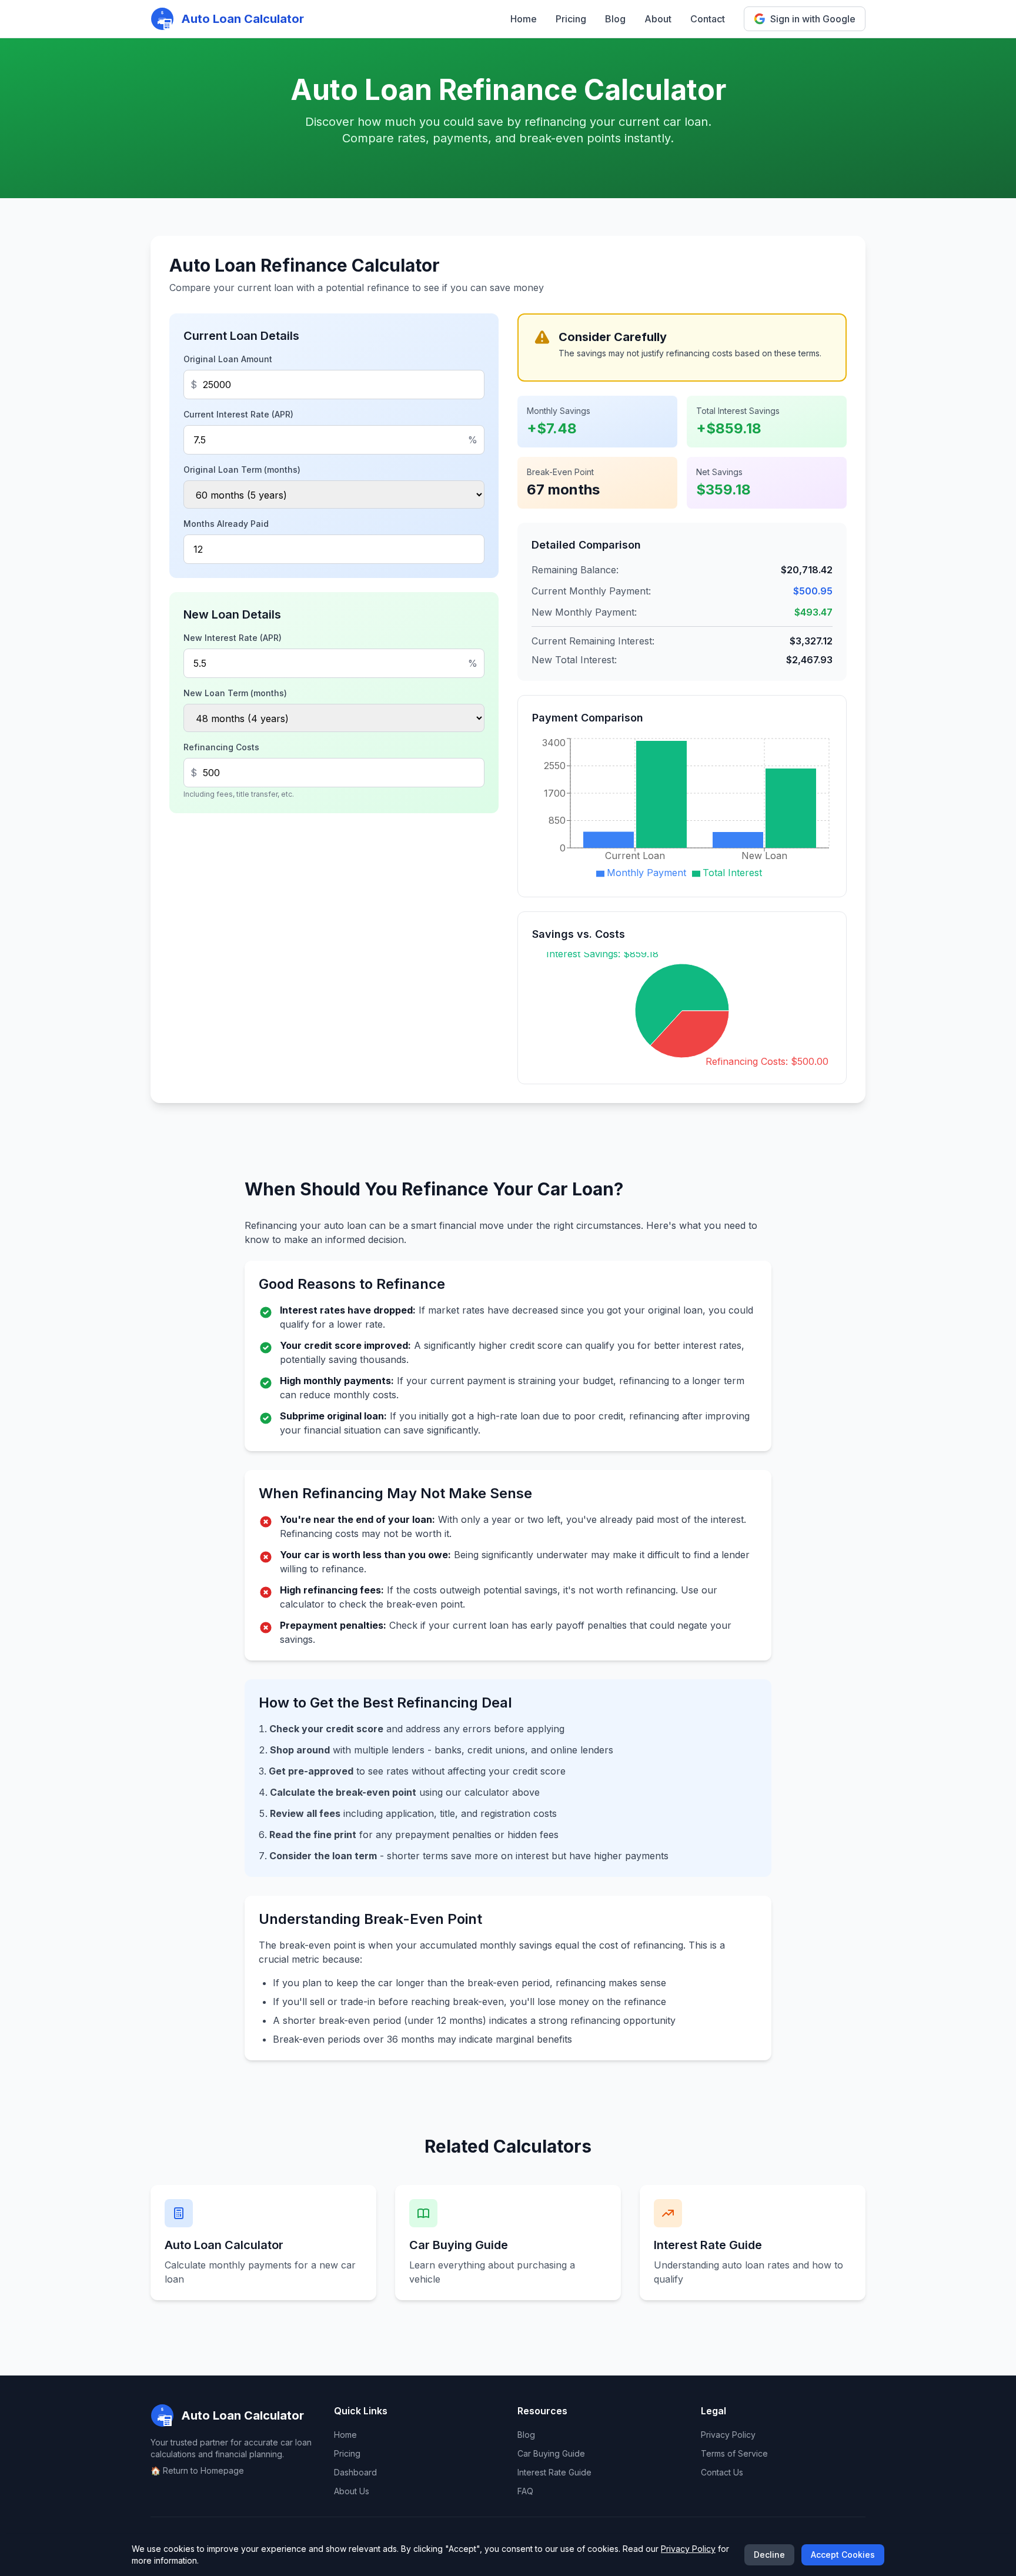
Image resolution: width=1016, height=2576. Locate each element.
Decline (769, 2555)
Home (524, 19)
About (658, 19)
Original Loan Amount (228, 359)
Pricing (571, 19)
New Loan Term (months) (235, 693)
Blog (615, 19)
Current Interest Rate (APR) (238, 414)
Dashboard (355, 2472)
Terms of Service (734, 2453)
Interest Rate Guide (554, 2472)
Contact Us (722, 2472)
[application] (682, 809)
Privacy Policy (728, 2435)
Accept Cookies (843, 2555)
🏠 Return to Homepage (197, 2470)
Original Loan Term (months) (242, 470)
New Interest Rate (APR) (233, 638)
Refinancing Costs (221, 747)
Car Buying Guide (551, 2453)
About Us (352, 2491)
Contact (708, 19)
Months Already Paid (226, 524)
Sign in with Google (813, 19)
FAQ (525, 2491)
